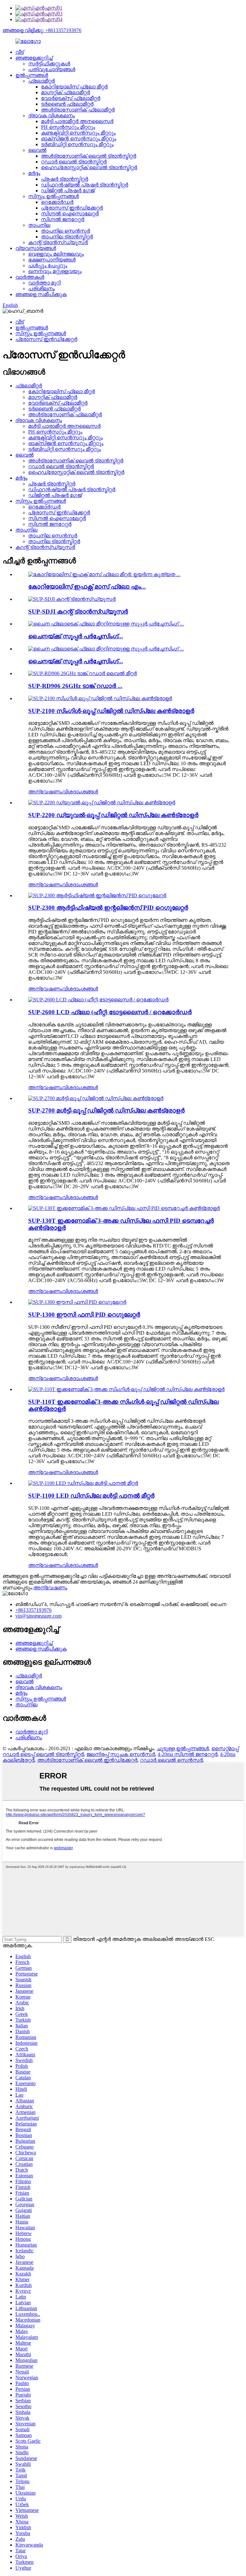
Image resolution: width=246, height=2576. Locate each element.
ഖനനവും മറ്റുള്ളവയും (55, 271)
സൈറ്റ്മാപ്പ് (225, 1748)
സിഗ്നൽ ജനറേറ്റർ (63, 219)
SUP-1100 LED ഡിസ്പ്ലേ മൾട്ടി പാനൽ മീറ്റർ (91, 1496)
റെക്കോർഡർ (57, 202)
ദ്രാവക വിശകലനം (52, 116)
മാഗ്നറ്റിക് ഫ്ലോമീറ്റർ (66, 92)
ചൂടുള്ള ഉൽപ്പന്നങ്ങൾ (183, 1748)
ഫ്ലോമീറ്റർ (41, 81)
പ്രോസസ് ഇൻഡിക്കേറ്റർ (72, 208)
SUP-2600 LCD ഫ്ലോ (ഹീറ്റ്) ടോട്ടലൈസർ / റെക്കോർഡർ (110, 1012)
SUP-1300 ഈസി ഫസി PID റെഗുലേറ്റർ (84, 1315)
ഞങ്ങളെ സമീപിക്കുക (41, 294)
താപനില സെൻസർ (66, 231)
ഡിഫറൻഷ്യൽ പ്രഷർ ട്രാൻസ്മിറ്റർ (85, 185)
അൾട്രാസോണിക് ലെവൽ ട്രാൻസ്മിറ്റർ (89, 156)
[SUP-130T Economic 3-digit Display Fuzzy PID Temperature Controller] (124, 1208)
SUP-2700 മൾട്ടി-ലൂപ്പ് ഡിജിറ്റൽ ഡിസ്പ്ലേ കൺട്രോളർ (106, 1110)
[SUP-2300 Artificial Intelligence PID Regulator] (97, 895)
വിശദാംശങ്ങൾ (80, 792)
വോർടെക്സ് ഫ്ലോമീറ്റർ (71, 98)
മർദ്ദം (34, 173)
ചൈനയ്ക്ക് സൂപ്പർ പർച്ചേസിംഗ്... (76, 636)
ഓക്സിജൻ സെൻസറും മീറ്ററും (79, 139)
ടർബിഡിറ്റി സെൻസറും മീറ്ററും (77, 144)
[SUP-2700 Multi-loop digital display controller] (96, 1098)
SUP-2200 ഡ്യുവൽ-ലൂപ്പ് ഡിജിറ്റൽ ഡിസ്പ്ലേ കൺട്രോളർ (113, 815)
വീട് (20, 52)
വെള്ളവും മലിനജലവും (56, 254)
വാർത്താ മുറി (44, 283)
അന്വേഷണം (45, 792)
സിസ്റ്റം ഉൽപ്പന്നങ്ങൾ (53, 196)
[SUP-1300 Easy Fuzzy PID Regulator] (77, 1302)
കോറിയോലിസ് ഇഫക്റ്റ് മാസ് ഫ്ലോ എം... (87, 587)
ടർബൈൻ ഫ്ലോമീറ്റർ (67, 104)
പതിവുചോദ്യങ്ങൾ (52, 69)
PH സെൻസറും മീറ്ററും (68, 127)
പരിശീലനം (41, 289)
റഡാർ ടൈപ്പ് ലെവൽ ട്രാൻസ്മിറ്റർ (43, 1754)
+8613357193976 (33, 1610)
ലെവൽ (37, 150)
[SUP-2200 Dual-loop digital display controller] (102, 803)
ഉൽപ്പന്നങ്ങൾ (32, 75)
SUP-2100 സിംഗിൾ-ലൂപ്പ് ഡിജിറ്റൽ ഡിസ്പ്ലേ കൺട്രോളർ (111, 711)
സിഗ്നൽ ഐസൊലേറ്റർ (70, 214)
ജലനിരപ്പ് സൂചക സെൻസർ (121, 1754)
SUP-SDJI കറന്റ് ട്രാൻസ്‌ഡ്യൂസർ (78, 612)
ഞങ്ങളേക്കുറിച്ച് (34, 58)
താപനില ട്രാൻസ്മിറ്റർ (67, 237)
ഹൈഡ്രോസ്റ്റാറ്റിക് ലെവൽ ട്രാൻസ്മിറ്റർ (89, 167)
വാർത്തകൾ (30, 277)
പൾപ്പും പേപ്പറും (48, 265)
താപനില (39, 225)
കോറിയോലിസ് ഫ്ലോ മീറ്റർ (74, 87)
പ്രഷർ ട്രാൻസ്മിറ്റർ (65, 179)
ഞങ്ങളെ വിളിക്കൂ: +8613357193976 (42, 30)
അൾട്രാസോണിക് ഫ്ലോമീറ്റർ (78, 110)
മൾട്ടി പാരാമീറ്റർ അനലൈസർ (77, 121)
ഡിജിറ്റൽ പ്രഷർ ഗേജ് (68, 191)
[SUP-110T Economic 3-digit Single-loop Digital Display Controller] (126, 1389)
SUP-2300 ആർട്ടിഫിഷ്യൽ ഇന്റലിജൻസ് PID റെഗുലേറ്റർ (108, 908)
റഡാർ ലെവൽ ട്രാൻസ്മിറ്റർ (74, 162)
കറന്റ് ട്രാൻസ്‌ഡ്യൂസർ (58, 242)
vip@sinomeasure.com (38, 1616)
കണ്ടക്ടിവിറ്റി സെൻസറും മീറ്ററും (78, 133)
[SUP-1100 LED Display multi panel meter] (83, 1483)
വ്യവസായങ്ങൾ (36, 248)
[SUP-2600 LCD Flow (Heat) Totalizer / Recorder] (98, 1000)
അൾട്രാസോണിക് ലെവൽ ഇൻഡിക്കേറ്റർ (87, 1760)
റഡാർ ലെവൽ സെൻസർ (171, 1760)
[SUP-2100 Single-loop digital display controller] (100, 698)
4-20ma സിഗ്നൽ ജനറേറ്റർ (188, 1754)
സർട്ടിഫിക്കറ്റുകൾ (49, 64)
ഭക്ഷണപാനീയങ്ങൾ (52, 260)
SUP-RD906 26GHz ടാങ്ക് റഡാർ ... (75, 686)
